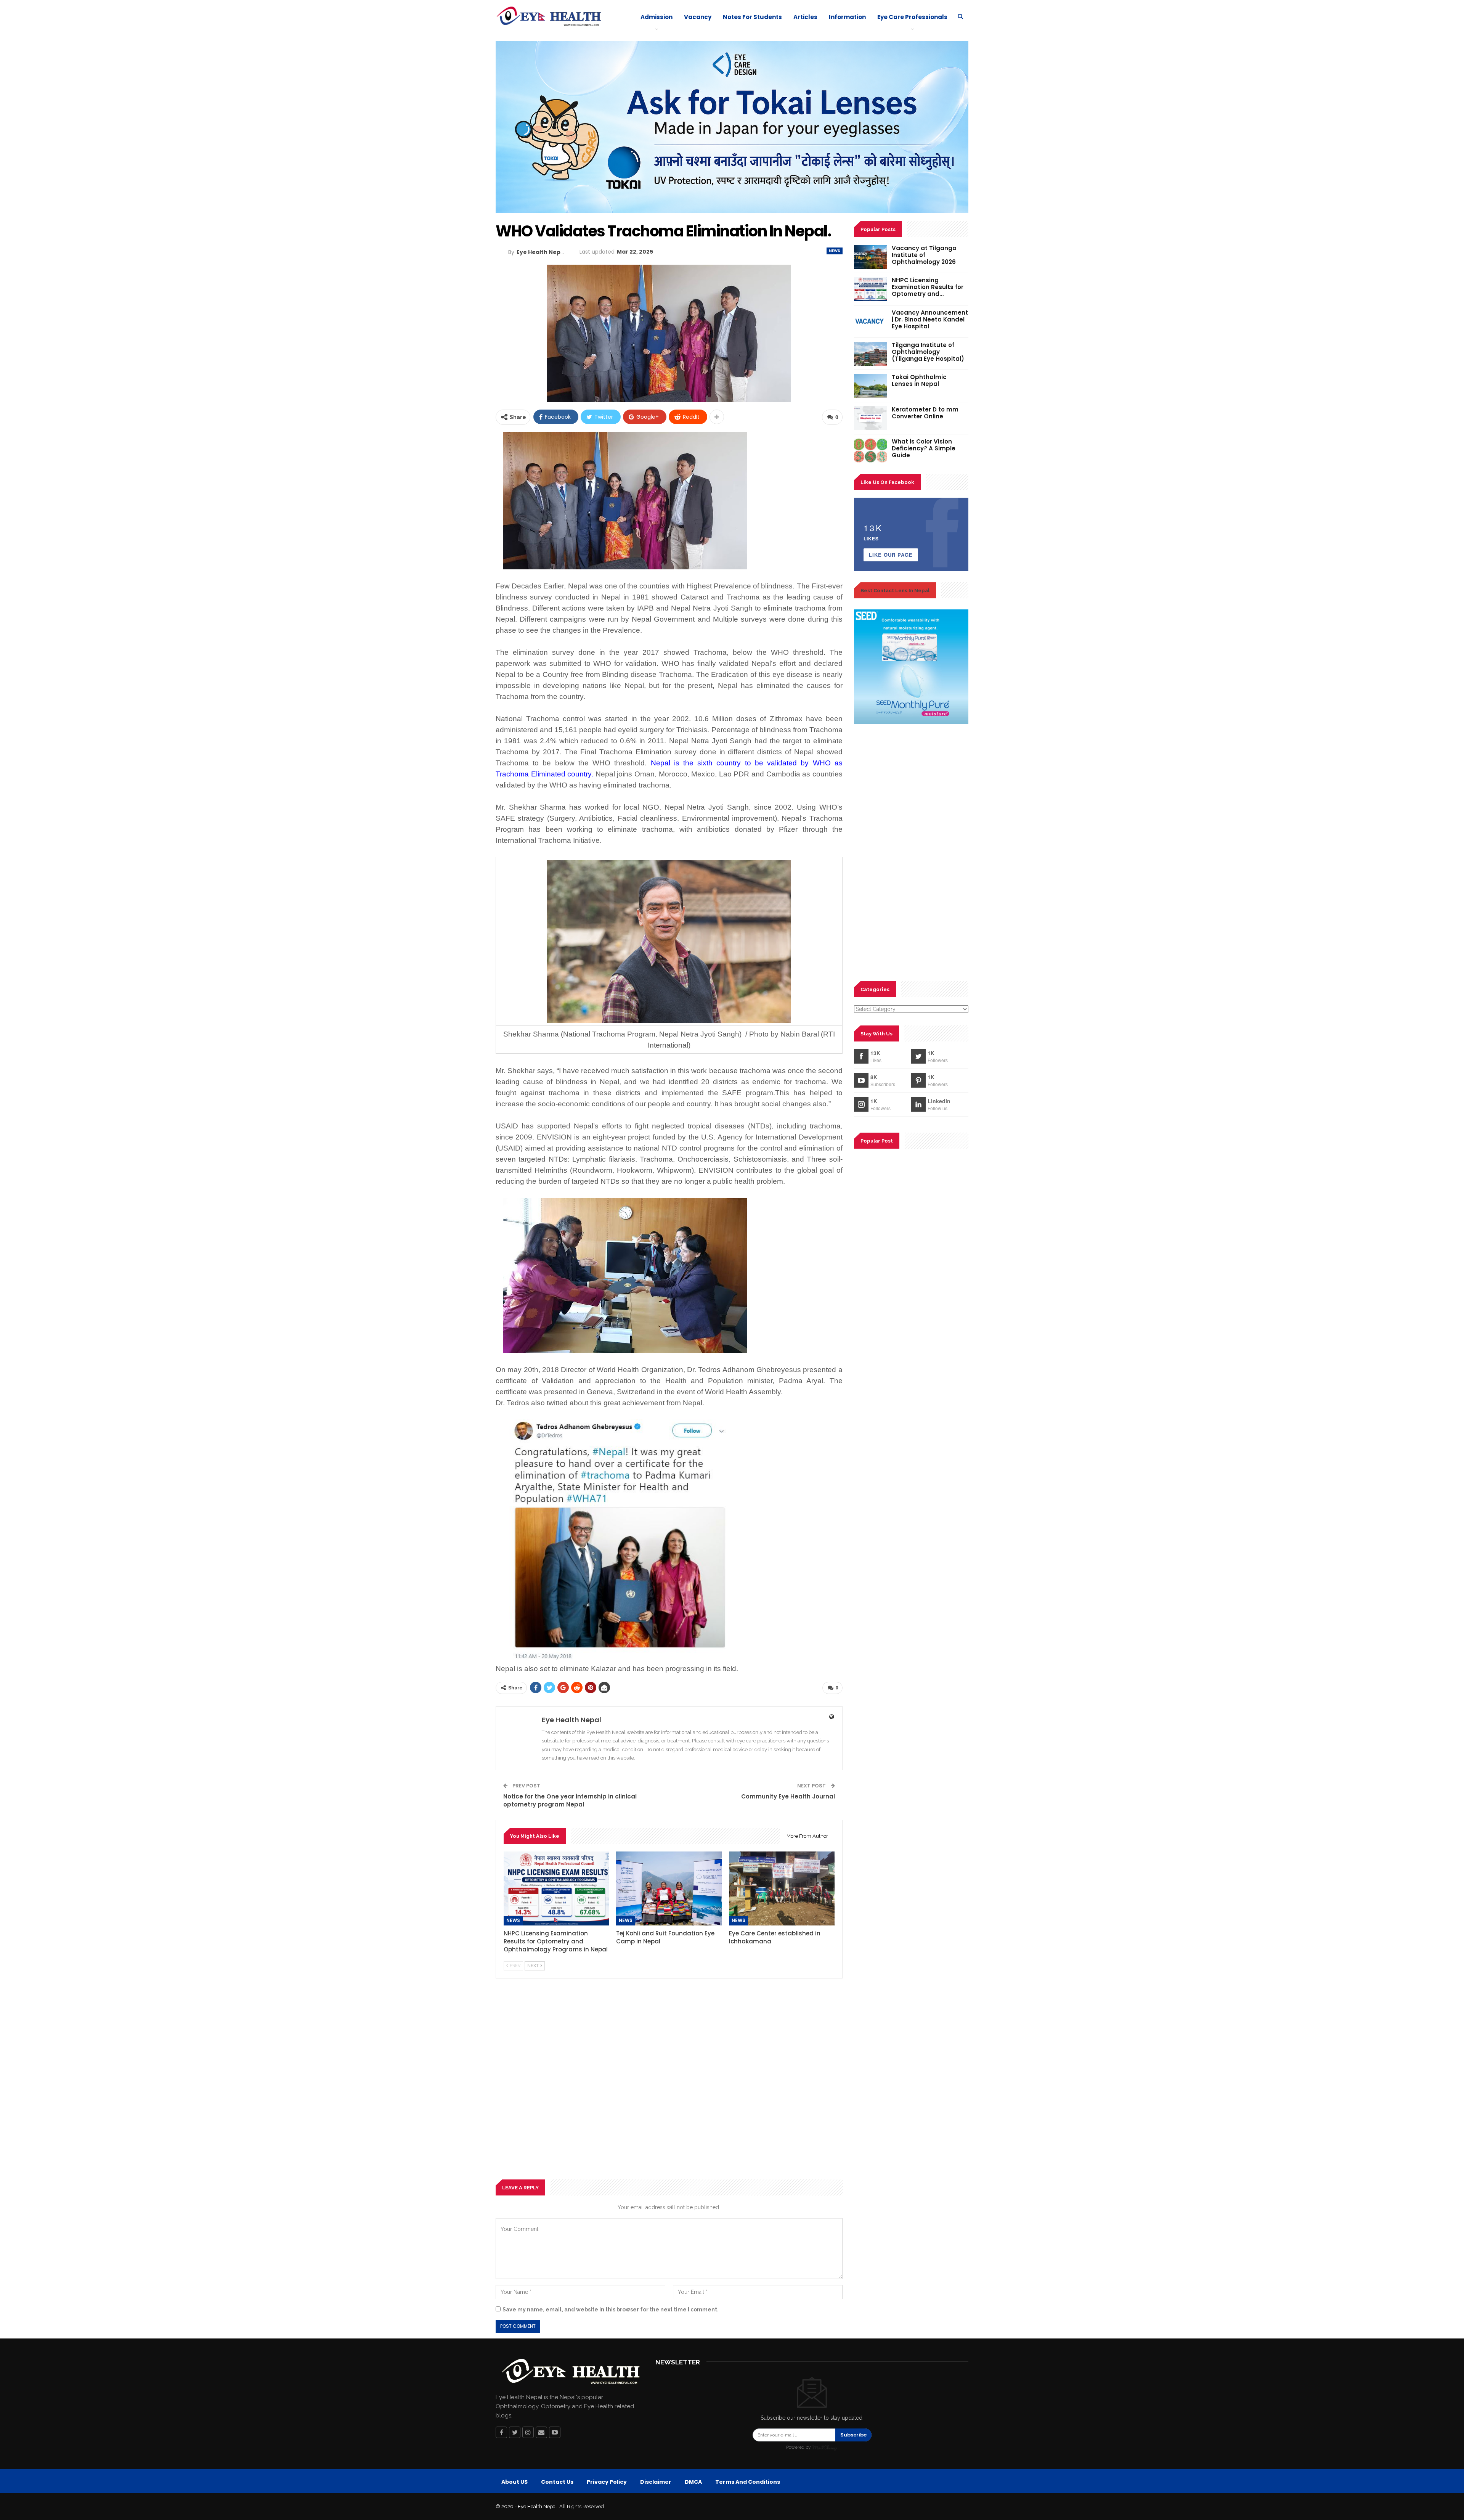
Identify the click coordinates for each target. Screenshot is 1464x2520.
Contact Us (557, 2482)
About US (514, 2482)
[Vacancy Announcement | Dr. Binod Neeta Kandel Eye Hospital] (870, 321)
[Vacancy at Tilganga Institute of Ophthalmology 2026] (870, 257)
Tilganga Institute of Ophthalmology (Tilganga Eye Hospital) (928, 352)
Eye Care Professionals (912, 17)
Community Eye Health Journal (788, 1796)
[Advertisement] (669, 2079)
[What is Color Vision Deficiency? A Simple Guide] (870, 450)
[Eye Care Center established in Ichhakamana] (782, 1888)
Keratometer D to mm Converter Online (925, 413)
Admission (657, 17)
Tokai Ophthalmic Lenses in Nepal (919, 380)
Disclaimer (656, 2482)
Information (847, 17)
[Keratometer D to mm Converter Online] (870, 418)
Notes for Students (752, 17)
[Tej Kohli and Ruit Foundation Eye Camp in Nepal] (669, 1888)
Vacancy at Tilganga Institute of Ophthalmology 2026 (924, 255)
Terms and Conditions (748, 2482)
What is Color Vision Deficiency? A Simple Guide (924, 448)
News (835, 251)
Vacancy (698, 17)
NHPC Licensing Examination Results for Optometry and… (928, 287)
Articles (805, 17)
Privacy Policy (607, 2482)
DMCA (693, 2482)
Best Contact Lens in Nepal (895, 591)
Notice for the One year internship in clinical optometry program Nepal (570, 1800)
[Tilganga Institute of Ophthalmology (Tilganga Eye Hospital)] (870, 354)
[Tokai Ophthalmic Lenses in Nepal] (870, 386)
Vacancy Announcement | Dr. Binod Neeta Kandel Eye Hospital (930, 319)
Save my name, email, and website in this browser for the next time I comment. (611, 2309)
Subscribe (853, 2435)
